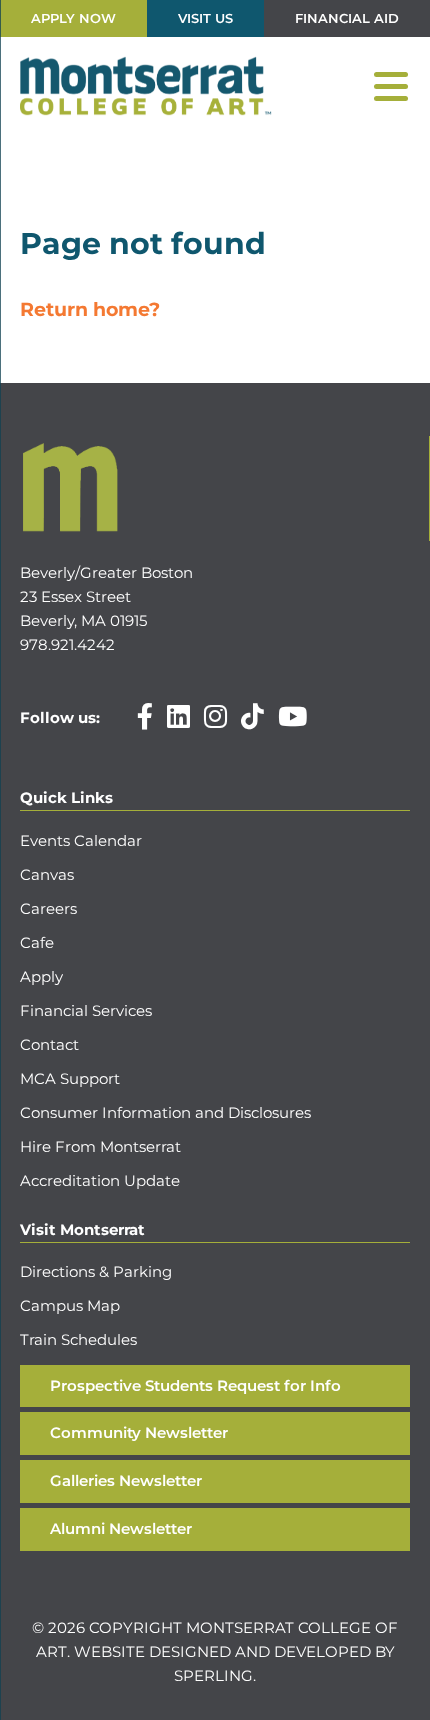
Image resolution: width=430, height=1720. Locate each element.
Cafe (37, 942)
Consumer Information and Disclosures (165, 1112)
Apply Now (73, 18)
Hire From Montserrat (100, 1146)
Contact (49, 1044)
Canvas (47, 874)
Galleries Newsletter (126, 1480)
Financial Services (86, 1010)
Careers (48, 908)
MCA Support (70, 1078)
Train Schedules (78, 1339)
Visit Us (205, 18)
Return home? (90, 309)
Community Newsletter (139, 1432)
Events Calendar (81, 840)
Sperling (213, 1675)
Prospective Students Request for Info (195, 1385)
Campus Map (70, 1305)
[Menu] (391, 87)
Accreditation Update (100, 1180)
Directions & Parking (96, 1271)
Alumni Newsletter (121, 1528)
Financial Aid (347, 18)
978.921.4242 (67, 644)
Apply (41, 976)
